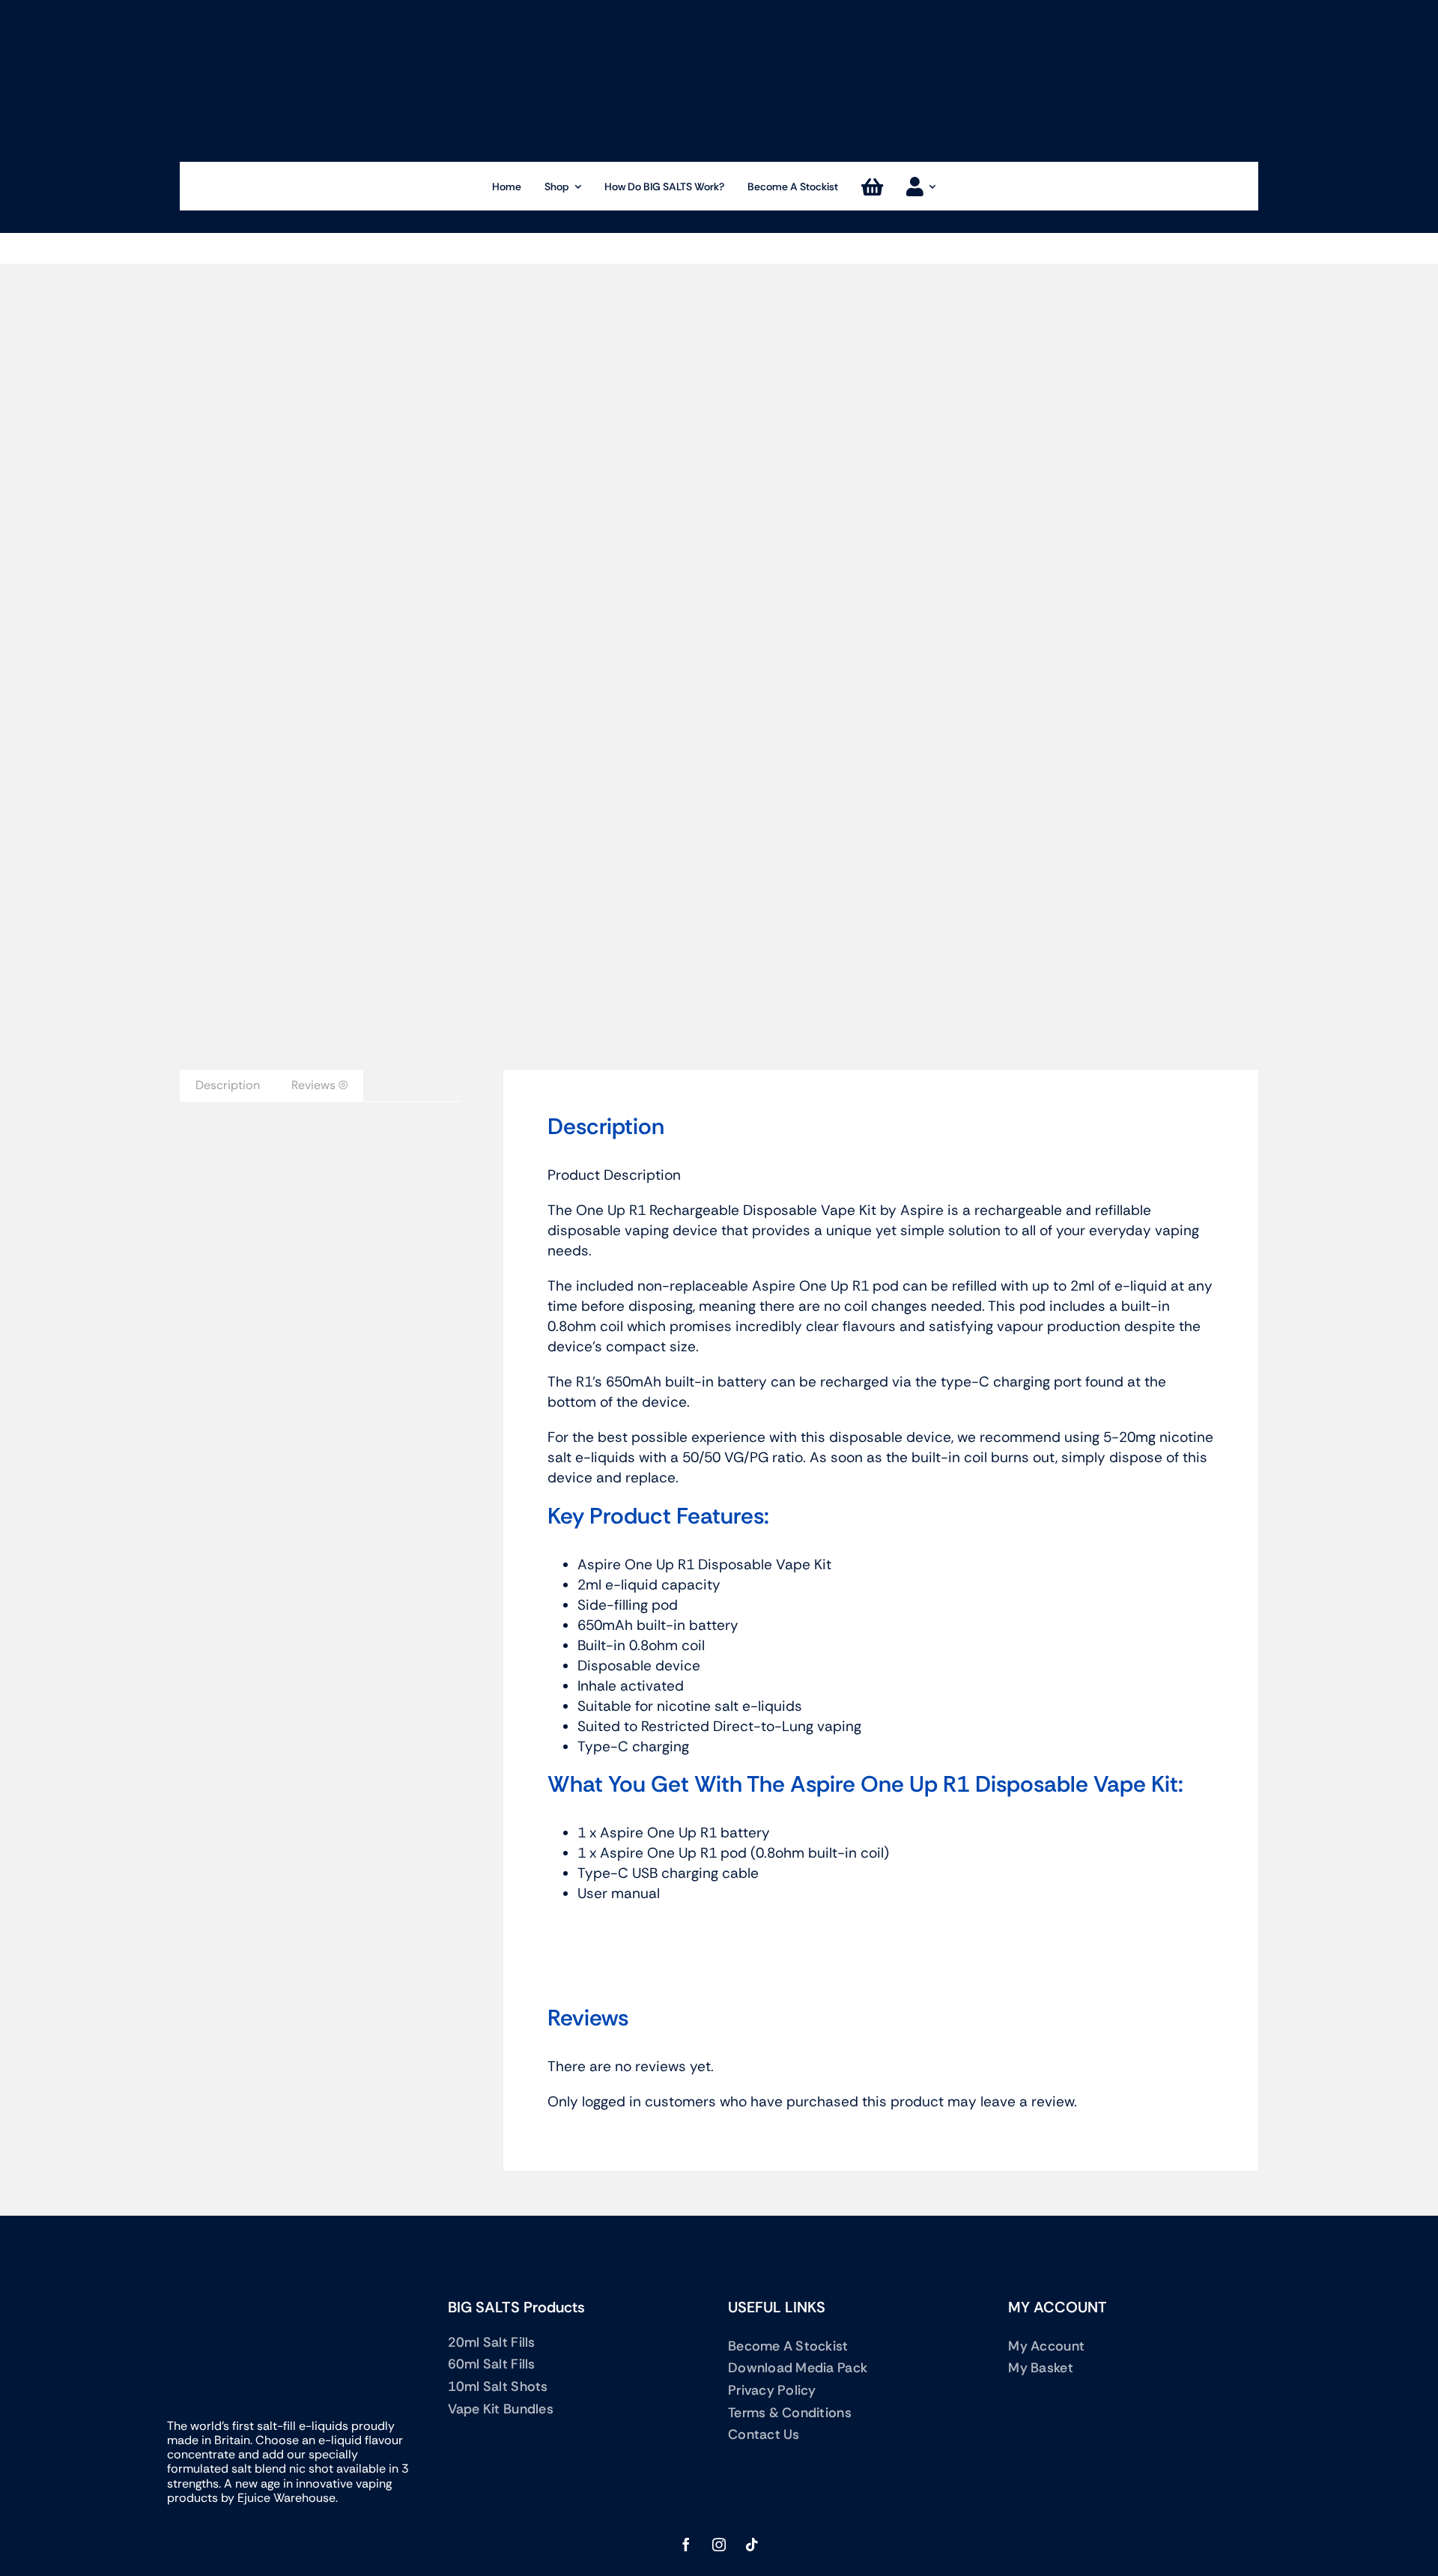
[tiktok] (752, 2545)
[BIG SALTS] (719, 12)
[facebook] (686, 2545)
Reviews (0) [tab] (319, 1085)
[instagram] (719, 2545)
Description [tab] (228, 1085)
